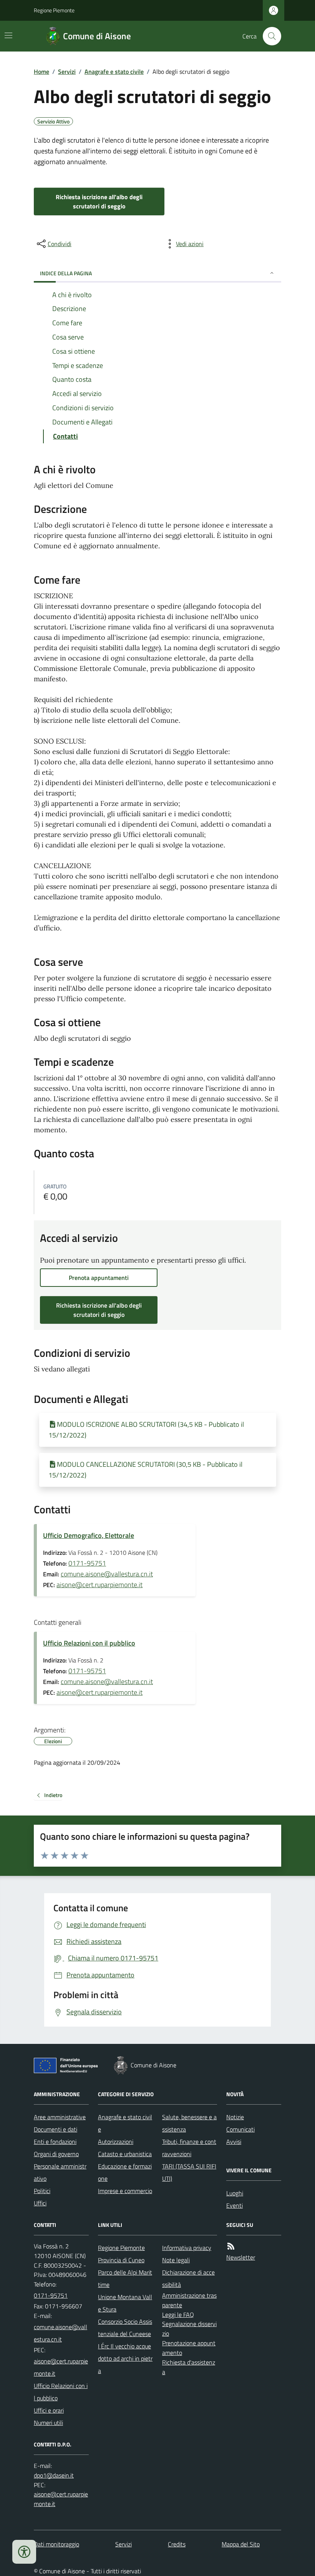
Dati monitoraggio (56, 2544)
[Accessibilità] (24, 2552)
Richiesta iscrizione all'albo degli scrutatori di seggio (99, 201)
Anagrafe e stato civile (114, 72)
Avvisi (234, 2142)
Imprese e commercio (125, 2191)
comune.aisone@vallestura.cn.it (107, 1574)
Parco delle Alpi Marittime (125, 2278)
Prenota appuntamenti (99, 1278)
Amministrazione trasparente (189, 2300)
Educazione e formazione (125, 2172)
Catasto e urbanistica (125, 2154)
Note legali (176, 2260)
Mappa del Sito (241, 2544)
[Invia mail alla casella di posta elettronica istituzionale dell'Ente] (61, 2333)
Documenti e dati (56, 2129)
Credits (177, 2544)
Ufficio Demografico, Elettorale (89, 1535)
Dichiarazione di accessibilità (188, 2278)
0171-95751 (87, 1563)
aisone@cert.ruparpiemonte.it (99, 1585)
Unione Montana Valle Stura (125, 2303)
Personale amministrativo (60, 2172)
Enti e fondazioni (55, 2142)
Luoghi (235, 2193)
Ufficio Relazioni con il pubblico (89, 1643)
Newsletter (241, 2257)
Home (41, 72)
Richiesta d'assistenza (189, 2367)
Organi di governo (56, 2154)
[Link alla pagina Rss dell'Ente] (231, 2246)
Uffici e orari (49, 2410)
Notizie (235, 2117)
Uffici (40, 2203)
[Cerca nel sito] (269, 36)
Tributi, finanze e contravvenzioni (189, 2148)
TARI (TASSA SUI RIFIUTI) (189, 2172)
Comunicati (240, 2129)
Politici (42, 2191)
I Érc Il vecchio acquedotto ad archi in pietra (125, 2358)
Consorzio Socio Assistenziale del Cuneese (125, 2328)
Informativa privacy (187, 2248)
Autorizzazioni (116, 2142)
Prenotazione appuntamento (189, 2348)
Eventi (235, 2205)
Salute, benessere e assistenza (189, 2123)
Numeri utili (48, 2423)
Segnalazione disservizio (189, 2329)
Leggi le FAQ (178, 2315)
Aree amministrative (60, 2117)
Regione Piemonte (54, 10)
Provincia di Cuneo (121, 2260)
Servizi (67, 72)
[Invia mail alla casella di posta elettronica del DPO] (54, 2475)
